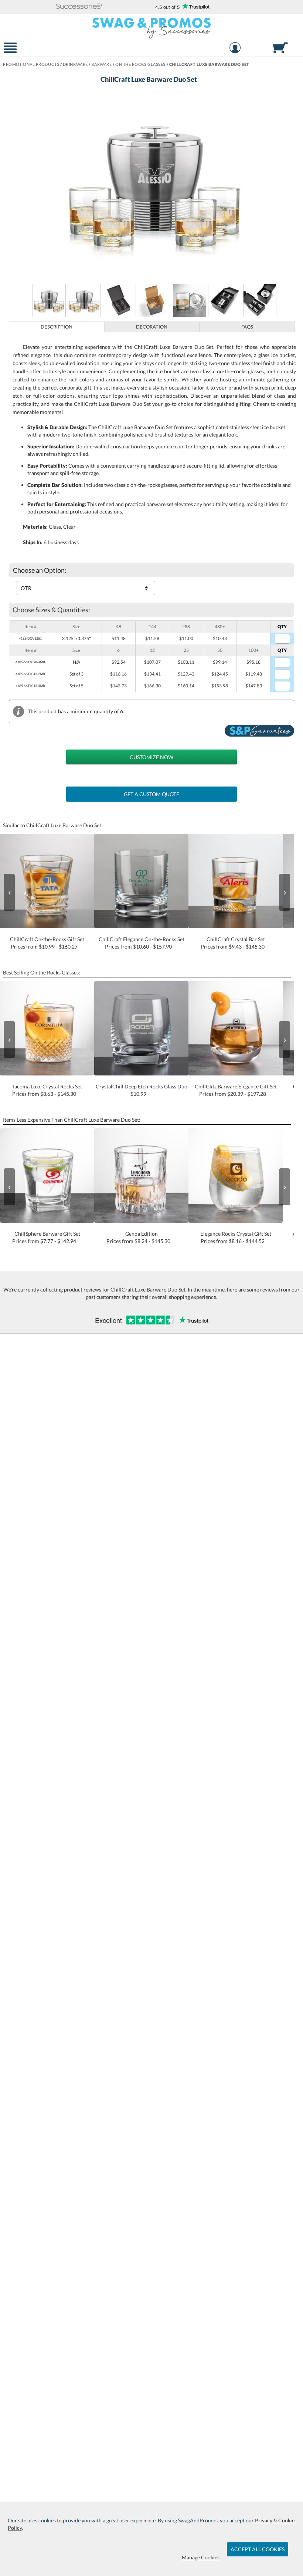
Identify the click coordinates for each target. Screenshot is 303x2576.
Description (57, 327)
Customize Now (151, 757)
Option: (40, 570)
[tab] (57, 327)
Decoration (152, 327)
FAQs (247, 327)
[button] (79, 7)
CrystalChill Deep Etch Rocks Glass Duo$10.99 (142, 1090)
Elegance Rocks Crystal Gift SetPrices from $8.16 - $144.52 (236, 1237)
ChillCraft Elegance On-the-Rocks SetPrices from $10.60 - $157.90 (142, 943)
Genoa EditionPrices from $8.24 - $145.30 (138, 1237)
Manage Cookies (201, 2557)
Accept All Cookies (258, 2549)
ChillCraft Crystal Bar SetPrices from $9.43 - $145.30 (233, 943)
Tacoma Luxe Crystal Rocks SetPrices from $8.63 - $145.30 (47, 1090)
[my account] (235, 49)
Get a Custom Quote (151, 794)
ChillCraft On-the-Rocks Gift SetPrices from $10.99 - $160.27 (47, 943)
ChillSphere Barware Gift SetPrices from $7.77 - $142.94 (46, 1237)
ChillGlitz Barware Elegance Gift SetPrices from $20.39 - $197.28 (236, 1090)
